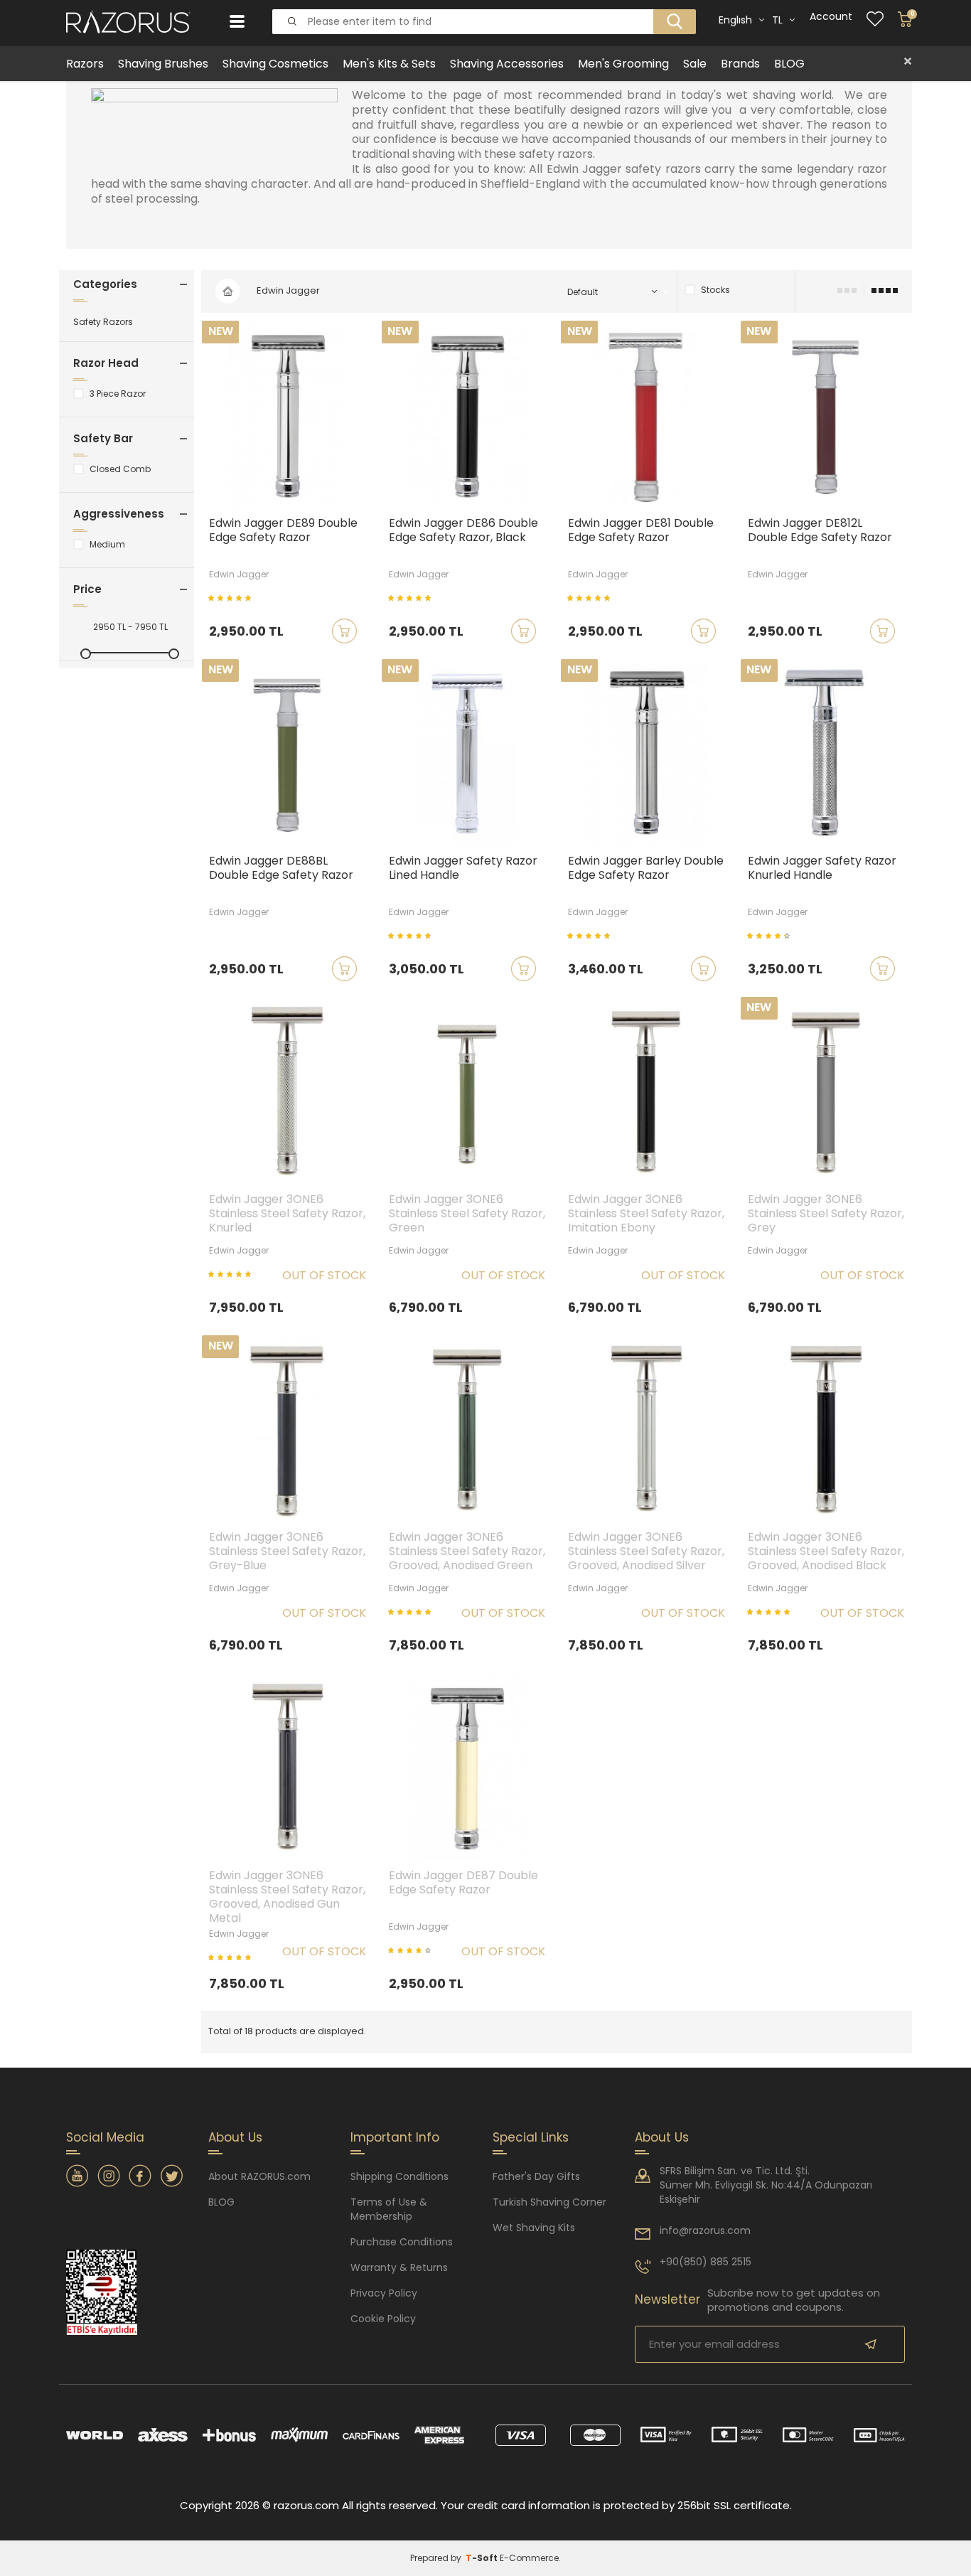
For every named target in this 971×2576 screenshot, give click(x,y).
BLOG (789, 64)
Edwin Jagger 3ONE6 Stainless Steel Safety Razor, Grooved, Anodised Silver (646, 1552)
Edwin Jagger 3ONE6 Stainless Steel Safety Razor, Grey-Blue (287, 1552)
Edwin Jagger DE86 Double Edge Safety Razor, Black (463, 531)
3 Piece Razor (118, 394)
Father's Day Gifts (536, 2176)
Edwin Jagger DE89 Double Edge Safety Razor (283, 531)
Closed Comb (120, 469)
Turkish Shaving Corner (549, 2202)
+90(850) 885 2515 (706, 2262)
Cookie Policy (383, 2319)
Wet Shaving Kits (534, 2228)
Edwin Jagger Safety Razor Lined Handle (463, 869)
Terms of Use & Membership (389, 2209)
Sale (695, 64)
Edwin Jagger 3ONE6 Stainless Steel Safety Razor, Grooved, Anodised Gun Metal (287, 1897)
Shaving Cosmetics (275, 64)
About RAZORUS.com (259, 2176)
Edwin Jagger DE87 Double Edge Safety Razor (463, 1883)
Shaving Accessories (507, 64)
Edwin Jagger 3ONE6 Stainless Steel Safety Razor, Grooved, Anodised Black (826, 1552)
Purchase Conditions (402, 2242)
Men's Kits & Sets (389, 64)
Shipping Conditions (399, 2176)
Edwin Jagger (239, 574)
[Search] (670, 10)
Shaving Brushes (163, 64)
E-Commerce (529, 2558)
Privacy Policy (384, 2293)
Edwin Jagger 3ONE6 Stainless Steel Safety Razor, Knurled (287, 1214)
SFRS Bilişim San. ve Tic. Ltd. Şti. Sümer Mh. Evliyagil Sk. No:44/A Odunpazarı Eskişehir (766, 2185)
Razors (85, 64)
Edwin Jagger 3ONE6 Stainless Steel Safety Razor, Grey (826, 1214)
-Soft (483, 2558)
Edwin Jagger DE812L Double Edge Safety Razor (820, 531)
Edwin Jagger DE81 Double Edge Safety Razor (641, 531)
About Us (662, 2137)
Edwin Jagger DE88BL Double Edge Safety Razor (281, 869)
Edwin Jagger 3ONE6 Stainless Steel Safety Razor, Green (467, 1214)
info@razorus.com (705, 2230)
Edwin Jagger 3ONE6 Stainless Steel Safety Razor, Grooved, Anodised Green (467, 1552)
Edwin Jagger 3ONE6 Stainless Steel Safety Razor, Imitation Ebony (646, 1214)
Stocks (715, 290)
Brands (740, 64)
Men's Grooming (623, 64)
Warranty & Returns (399, 2267)
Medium (107, 545)
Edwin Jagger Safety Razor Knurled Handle (822, 869)
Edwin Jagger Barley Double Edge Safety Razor (646, 869)
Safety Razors (103, 322)
